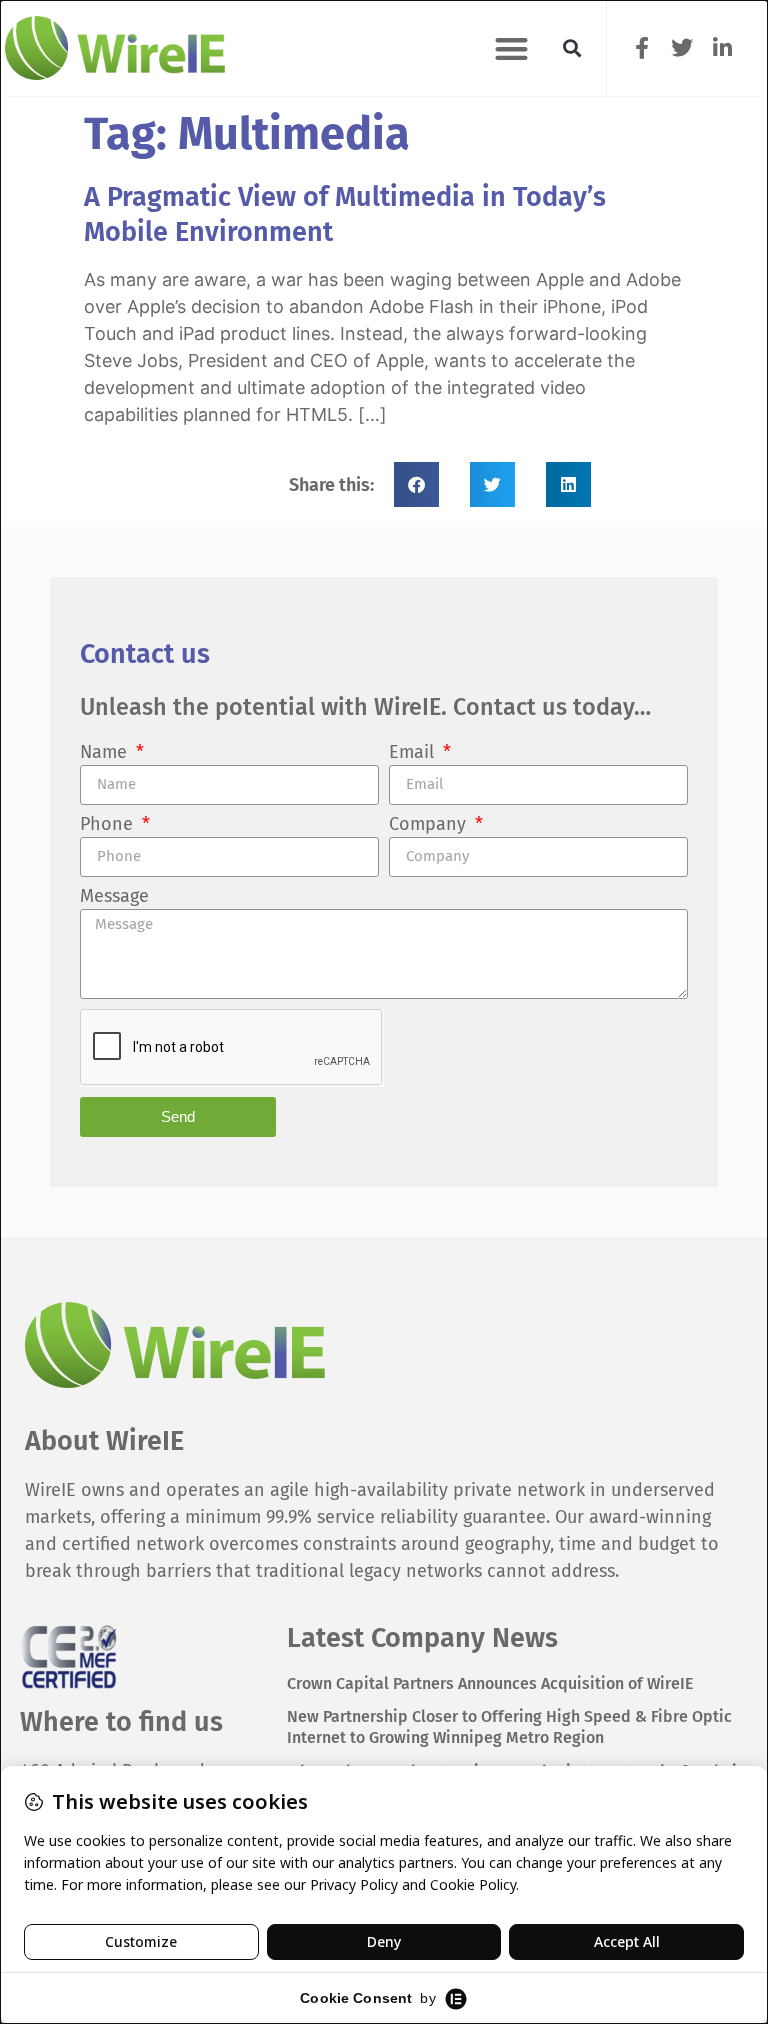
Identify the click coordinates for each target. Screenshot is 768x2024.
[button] (511, 48)
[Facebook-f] (642, 47)
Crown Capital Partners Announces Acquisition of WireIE (490, 1683)
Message (114, 897)
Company (430, 825)
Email (414, 753)
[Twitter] (682, 47)
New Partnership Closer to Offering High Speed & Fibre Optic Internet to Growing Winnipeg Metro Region (509, 1727)
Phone (109, 825)
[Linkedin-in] (722, 47)
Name (106, 753)
